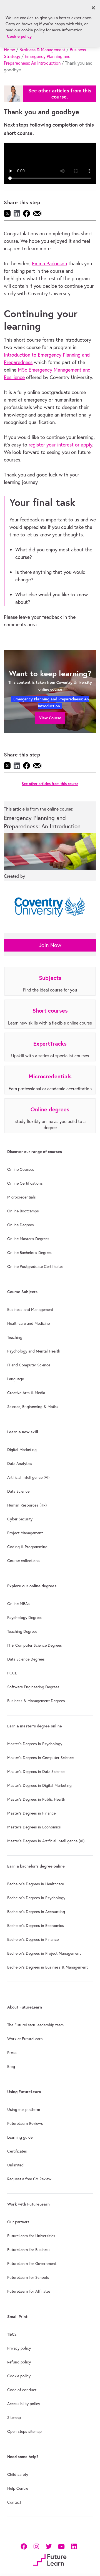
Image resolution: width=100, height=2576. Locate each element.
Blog (11, 2067)
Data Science (18, 1491)
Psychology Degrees (25, 1618)
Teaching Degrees (22, 1631)
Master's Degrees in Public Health (36, 1799)
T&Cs (12, 2334)
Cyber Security (20, 1519)
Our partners (18, 2222)
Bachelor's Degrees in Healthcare (36, 1884)
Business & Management (42, 50)
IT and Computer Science (29, 1365)
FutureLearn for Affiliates (29, 2291)
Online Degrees (21, 1225)
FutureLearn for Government (32, 2264)
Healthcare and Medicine (28, 1323)
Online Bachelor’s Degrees (30, 1253)
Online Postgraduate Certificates (35, 1266)
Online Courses (21, 1169)
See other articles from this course (50, 784)
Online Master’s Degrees (28, 1239)
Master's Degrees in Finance (31, 1813)
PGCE (12, 1673)
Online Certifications (25, 1183)
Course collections (23, 1561)
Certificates (17, 2151)
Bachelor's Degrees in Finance (33, 1939)
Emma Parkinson (49, 263)
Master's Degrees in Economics (34, 1827)
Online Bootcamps (23, 1211)
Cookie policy (19, 2376)
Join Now (50, 945)
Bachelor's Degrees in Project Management (44, 1953)
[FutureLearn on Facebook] (25, 2546)
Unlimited (15, 2165)
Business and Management (30, 1310)
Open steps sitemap (24, 2431)
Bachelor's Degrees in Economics (36, 1926)
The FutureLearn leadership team (35, 2025)
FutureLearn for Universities (31, 2236)
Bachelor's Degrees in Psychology (36, 1898)
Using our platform (24, 2110)
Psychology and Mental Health (34, 1351)
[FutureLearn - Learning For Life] (50, 2559)
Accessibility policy (24, 2404)
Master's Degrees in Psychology (35, 1744)
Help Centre (18, 2488)
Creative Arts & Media (26, 1393)
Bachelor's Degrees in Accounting (36, 1912)
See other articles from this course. (60, 94)
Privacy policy (19, 2348)
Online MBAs (18, 1604)
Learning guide (20, 2137)
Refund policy (19, 2362)
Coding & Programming (27, 1547)
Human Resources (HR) (27, 1505)
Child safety (18, 2474)
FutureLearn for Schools (28, 2277)
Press (12, 2053)
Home (9, 50)
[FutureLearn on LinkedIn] (74, 2546)
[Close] (93, 8)
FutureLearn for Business (29, 2250)
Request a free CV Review (29, 2179)
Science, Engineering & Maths (33, 1407)
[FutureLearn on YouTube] (61, 2546)
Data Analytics (20, 1464)
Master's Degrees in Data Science (36, 1772)
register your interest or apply (60, 445)
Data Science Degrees (26, 1659)
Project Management (25, 1533)
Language (16, 1379)
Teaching (15, 1337)
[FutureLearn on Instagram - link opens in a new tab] (36, 2546)
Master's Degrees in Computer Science (40, 1758)
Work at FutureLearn (25, 2039)
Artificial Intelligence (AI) (28, 1477)
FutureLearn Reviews (25, 2123)
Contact (14, 2502)
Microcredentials (22, 1197)
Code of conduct (22, 2390)
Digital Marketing (22, 1450)
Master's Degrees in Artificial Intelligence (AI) (46, 1841)
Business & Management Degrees (36, 1701)
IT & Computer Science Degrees (35, 1645)
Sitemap (14, 2418)
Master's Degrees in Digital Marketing (39, 1785)
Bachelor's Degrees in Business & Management (47, 1967)
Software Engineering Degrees (33, 1687)
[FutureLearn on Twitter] (49, 2546)
